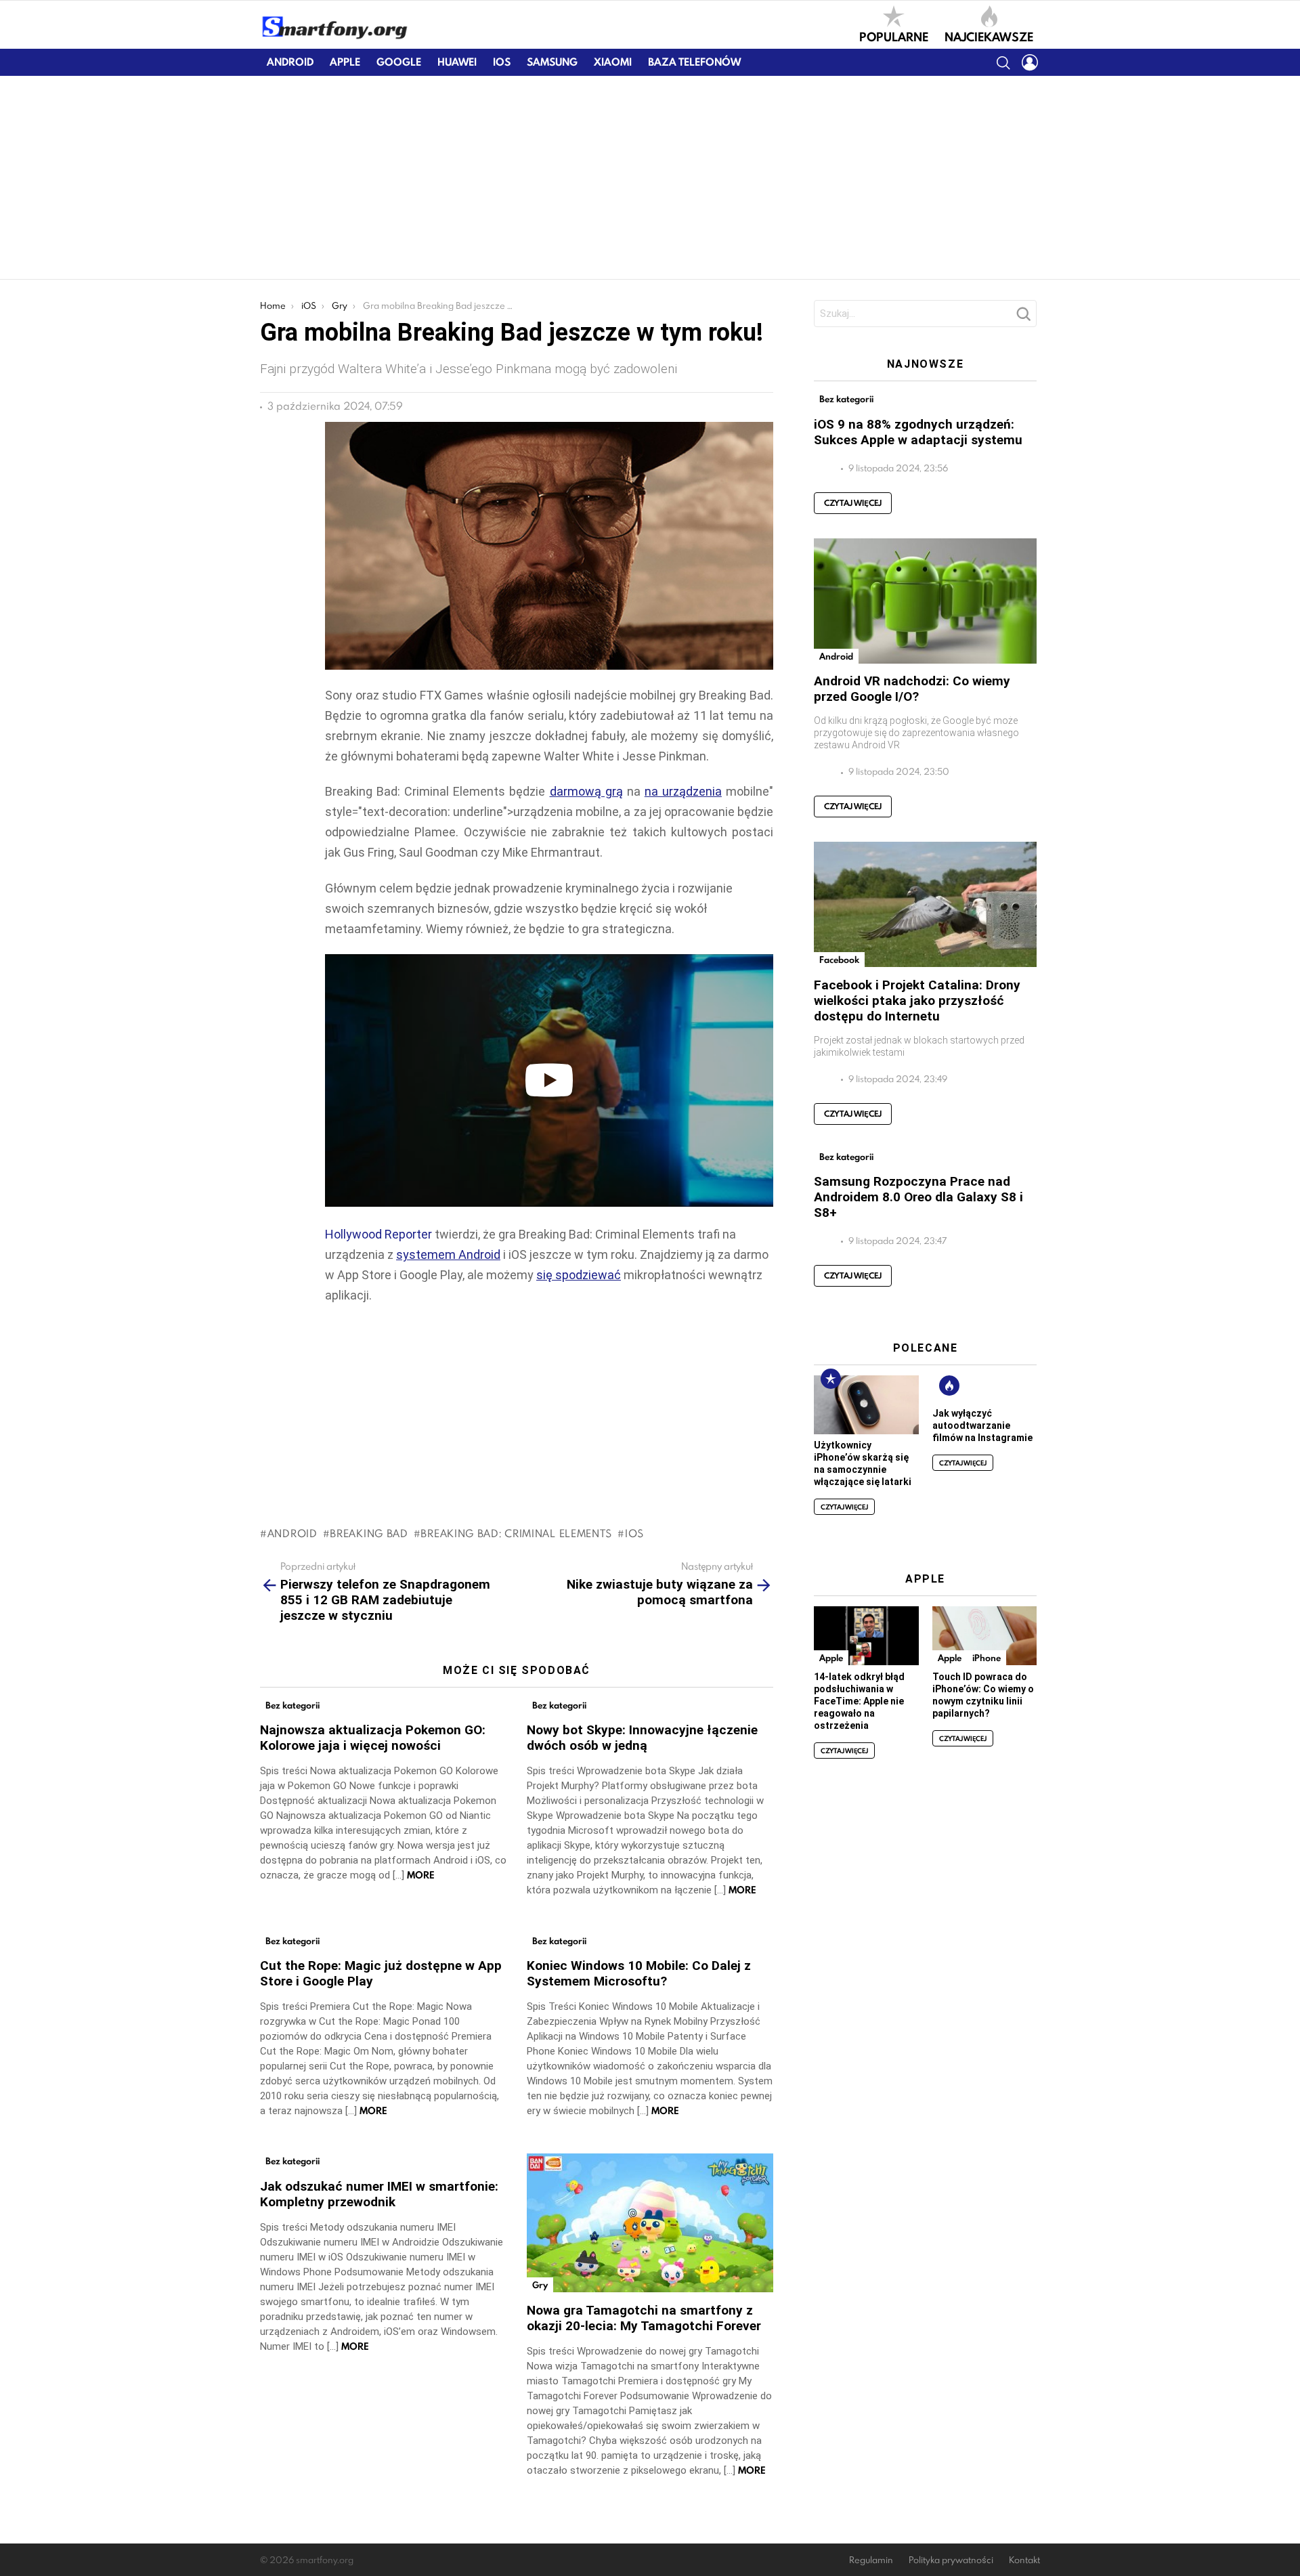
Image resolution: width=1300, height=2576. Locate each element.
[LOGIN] (1030, 62)
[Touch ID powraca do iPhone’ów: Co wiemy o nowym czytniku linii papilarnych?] (984, 1636)
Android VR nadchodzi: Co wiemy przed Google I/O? (912, 689)
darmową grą (586, 791)
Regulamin (871, 2560)
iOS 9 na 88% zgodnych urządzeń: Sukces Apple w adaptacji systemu (918, 432)
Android (290, 62)
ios (634, 1533)
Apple (345, 62)
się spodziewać (579, 1275)
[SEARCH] (1003, 62)
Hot (949, 1386)
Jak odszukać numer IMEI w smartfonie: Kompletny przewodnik (379, 2194)
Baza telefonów (694, 62)
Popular (831, 1379)
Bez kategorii (292, 1705)
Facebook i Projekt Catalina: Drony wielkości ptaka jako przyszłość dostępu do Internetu (917, 1001)
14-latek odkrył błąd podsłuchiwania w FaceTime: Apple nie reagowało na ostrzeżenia (859, 1701)
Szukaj (1023, 318)
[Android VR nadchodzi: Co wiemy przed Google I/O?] (925, 601)
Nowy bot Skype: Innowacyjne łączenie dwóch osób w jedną (642, 1738)
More (421, 1875)
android (292, 1533)
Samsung (552, 62)
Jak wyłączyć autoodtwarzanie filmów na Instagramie (982, 1425)
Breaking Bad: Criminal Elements (516, 1533)
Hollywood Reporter (378, 1234)
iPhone (987, 1658)
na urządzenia (683, 791)
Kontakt (1024, 2560)
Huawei (457, 62)
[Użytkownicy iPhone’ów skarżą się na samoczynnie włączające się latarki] (866, 1405)
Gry (540, 2285)
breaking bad (369, 1533)
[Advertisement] (650, 177)
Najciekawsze (989, 36)
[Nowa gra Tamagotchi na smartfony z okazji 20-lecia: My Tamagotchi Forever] (650, 2223)
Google (399, 62)
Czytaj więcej (853, 503)
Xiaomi (613, 62)
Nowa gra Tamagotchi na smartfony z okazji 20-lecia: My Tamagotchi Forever (644, 2318)
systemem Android (448, 1254)
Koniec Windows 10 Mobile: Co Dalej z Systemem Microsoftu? (639, 1973)
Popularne (894, 36)
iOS (502, 62)
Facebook (839, 960)
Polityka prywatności (951, 2560)
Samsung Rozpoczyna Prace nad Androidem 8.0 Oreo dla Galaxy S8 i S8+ (918, 1197)
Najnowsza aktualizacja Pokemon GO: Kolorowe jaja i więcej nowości (373, 1738)
